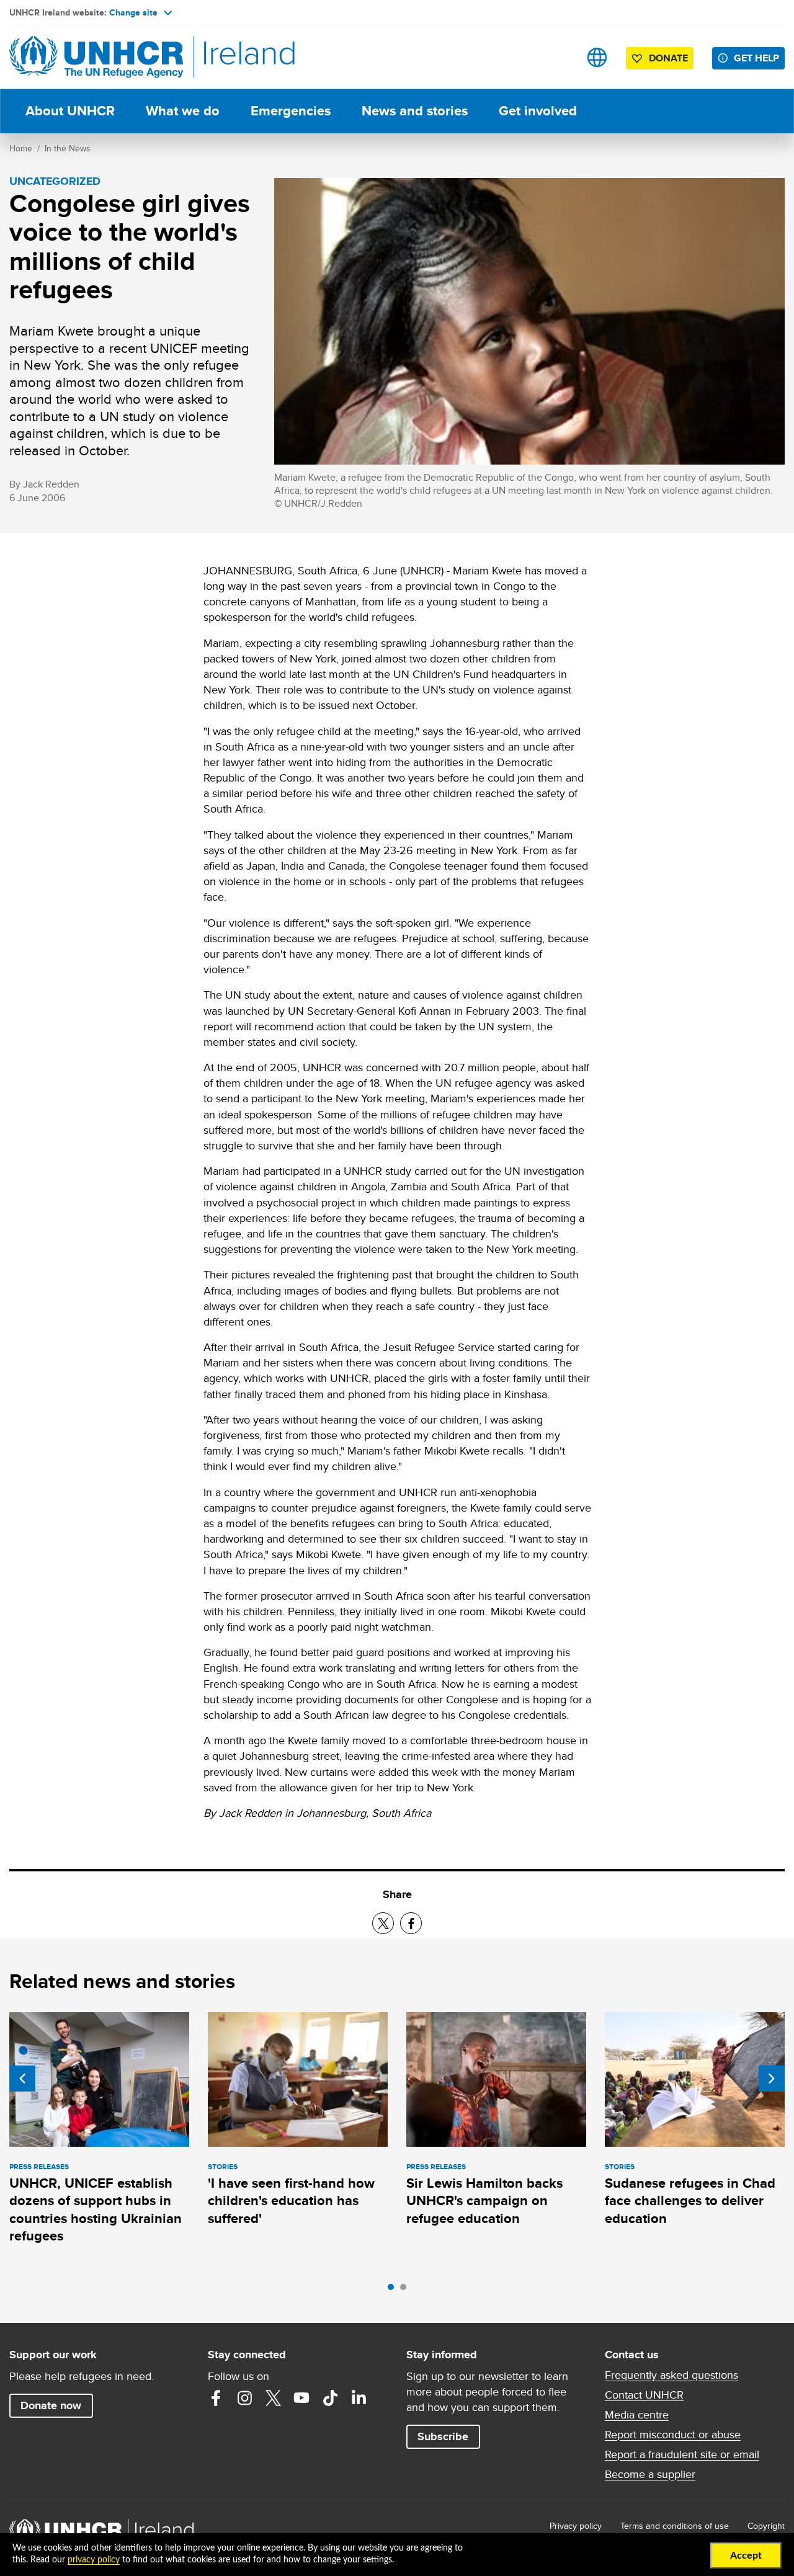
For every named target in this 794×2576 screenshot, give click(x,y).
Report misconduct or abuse (673, 2435)
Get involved (538, 111)
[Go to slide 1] (394, 2290)
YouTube (301, 2398)
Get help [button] (756, 58)
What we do (183, 111)
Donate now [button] (51, 2405)
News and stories (415, 111)
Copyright (766, 2526)
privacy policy (94, 2560)
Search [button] (558, 57)
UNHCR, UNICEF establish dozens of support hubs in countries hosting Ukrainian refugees (96, 2209)
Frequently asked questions (671, 2375)
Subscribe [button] (443, 2436)
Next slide (772, 2079)
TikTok (330, 2398)
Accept (746, 2556)
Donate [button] (668, 58)
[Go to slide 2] (406, 2290)
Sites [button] (597, 57)
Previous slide (22, 2079)
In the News (68, 148)
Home (21, 148)
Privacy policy (576, 2526)
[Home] (96, 57)
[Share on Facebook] (411, 1923)
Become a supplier (650, 2474)
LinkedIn (359, 2398)
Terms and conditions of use (675, 2526)
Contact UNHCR (644, 2395)
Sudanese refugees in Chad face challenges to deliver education (690, 2201)
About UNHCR (70, 111)
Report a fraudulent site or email (682, 2454)
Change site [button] (133, 12)
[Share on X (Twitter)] (383, 1923)
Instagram (244, 2398)
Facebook (216, 2398)
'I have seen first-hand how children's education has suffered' (291, 2201)
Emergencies (291, 111)
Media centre (637, 2415)
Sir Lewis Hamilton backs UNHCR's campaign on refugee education (484, 2201)
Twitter (273, 2398)
